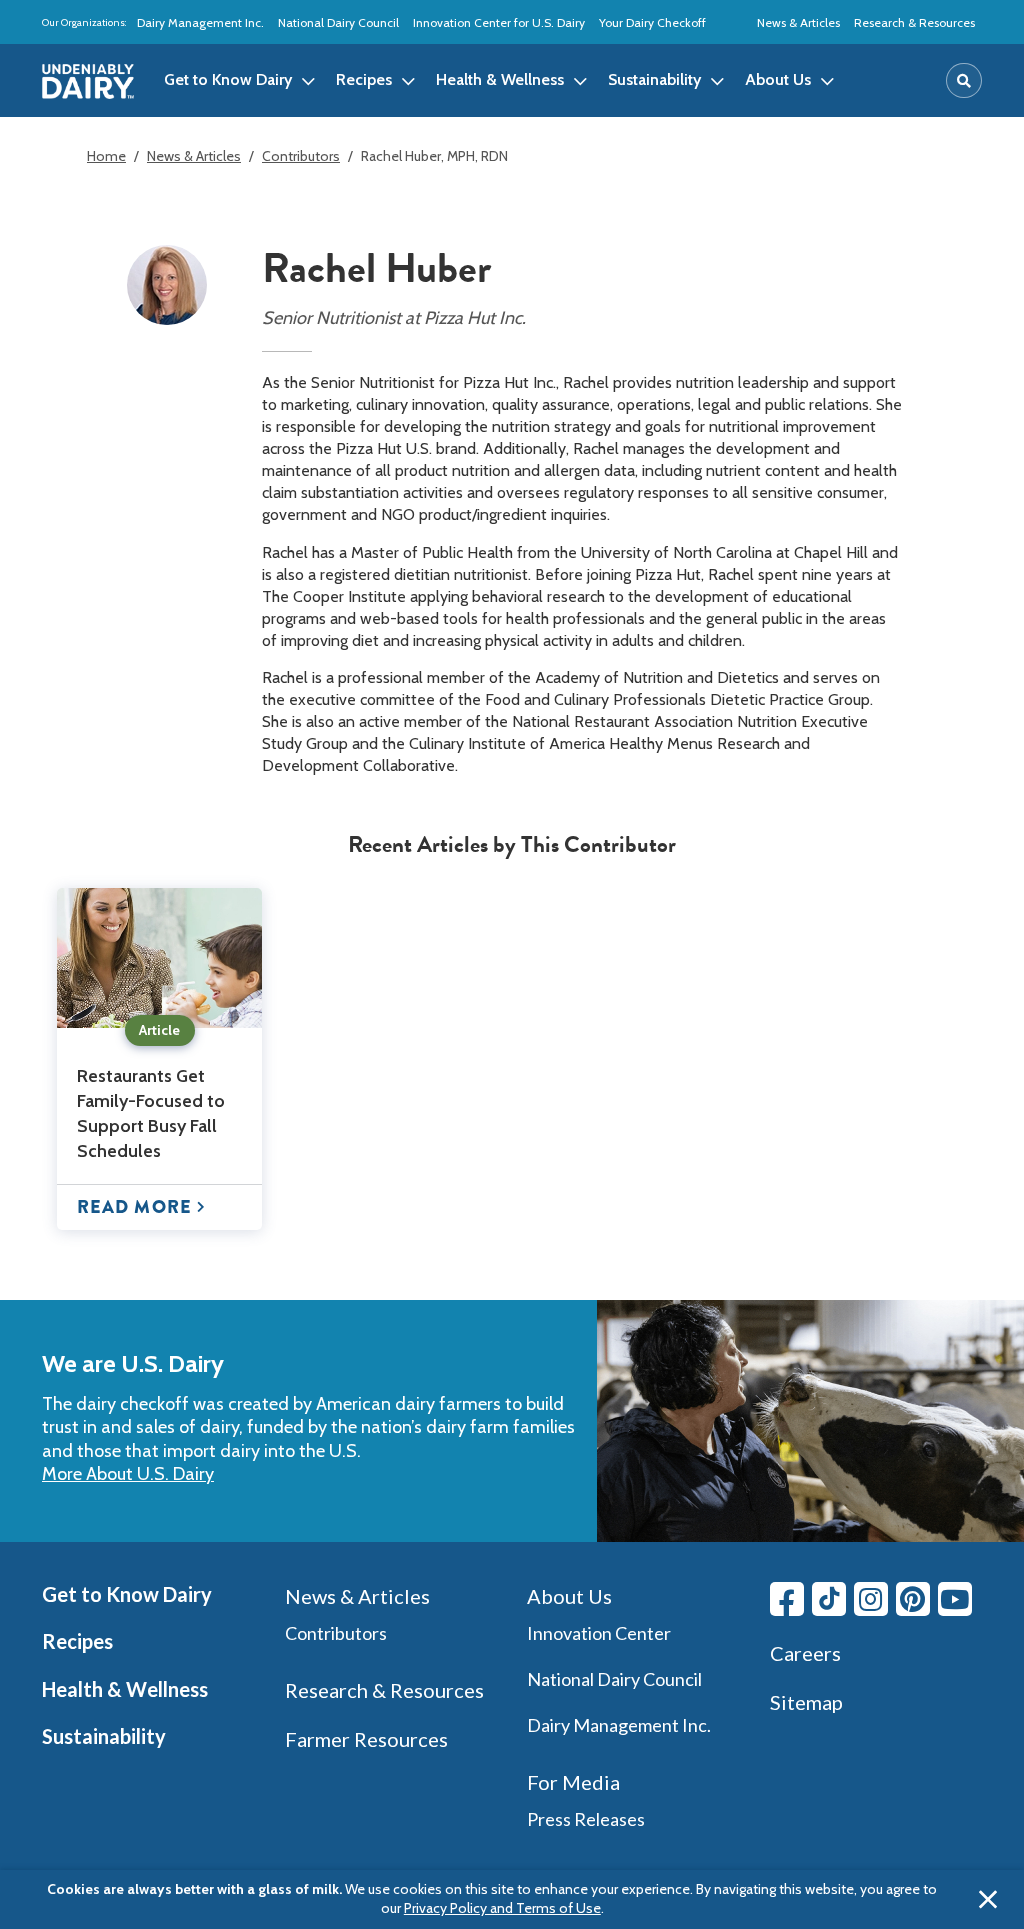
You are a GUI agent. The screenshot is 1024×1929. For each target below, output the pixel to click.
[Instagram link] (871, 1599)
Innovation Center (599, 1633)
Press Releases (586, 1819)
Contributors (301, 156)
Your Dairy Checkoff (652, 22)
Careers (805, 1653)
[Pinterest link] (913, 1599)
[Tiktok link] (829, 1599)
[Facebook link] (787, 1599)
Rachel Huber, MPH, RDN (434, 156)
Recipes (77, 1641)
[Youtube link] (955, 1599)
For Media (573, 1782)
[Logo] (88, 81)
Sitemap (806, 1702)
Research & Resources (914, 22)
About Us (569, 1596)
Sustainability (104, 1736)
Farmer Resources (366, 1739)
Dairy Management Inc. (200, 22)
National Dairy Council (338, 22)
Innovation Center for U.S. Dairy (499, 22)
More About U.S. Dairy (128, 1474)
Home (106, 156)
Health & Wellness (125, 1689)
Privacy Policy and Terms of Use (502, 1908)
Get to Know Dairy (127, 1594)
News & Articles (798, 22)
